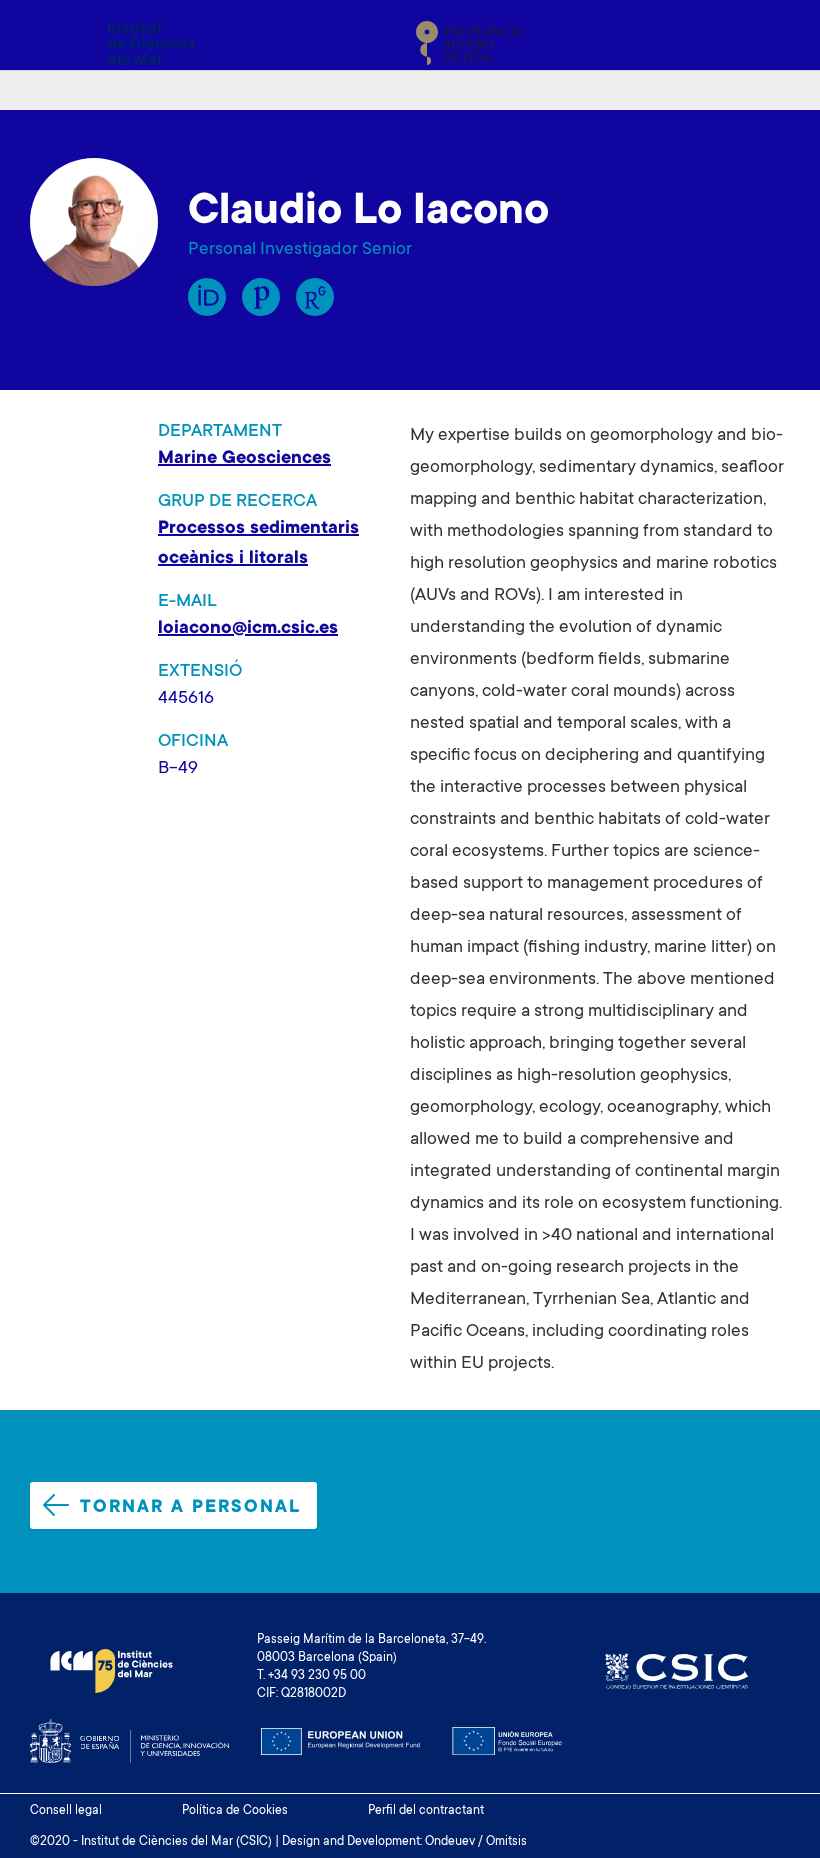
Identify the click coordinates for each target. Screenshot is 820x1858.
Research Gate (315, 297)
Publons (261, 297)
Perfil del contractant (426, 1811)
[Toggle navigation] (767, 43)
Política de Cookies (235, 1811)
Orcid (207, 297)
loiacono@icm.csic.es (248, 629)
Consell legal (66, 1811)
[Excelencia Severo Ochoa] (470, 43)
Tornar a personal (190, 1508)
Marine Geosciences (244, 459)
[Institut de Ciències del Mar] (112, 43)
